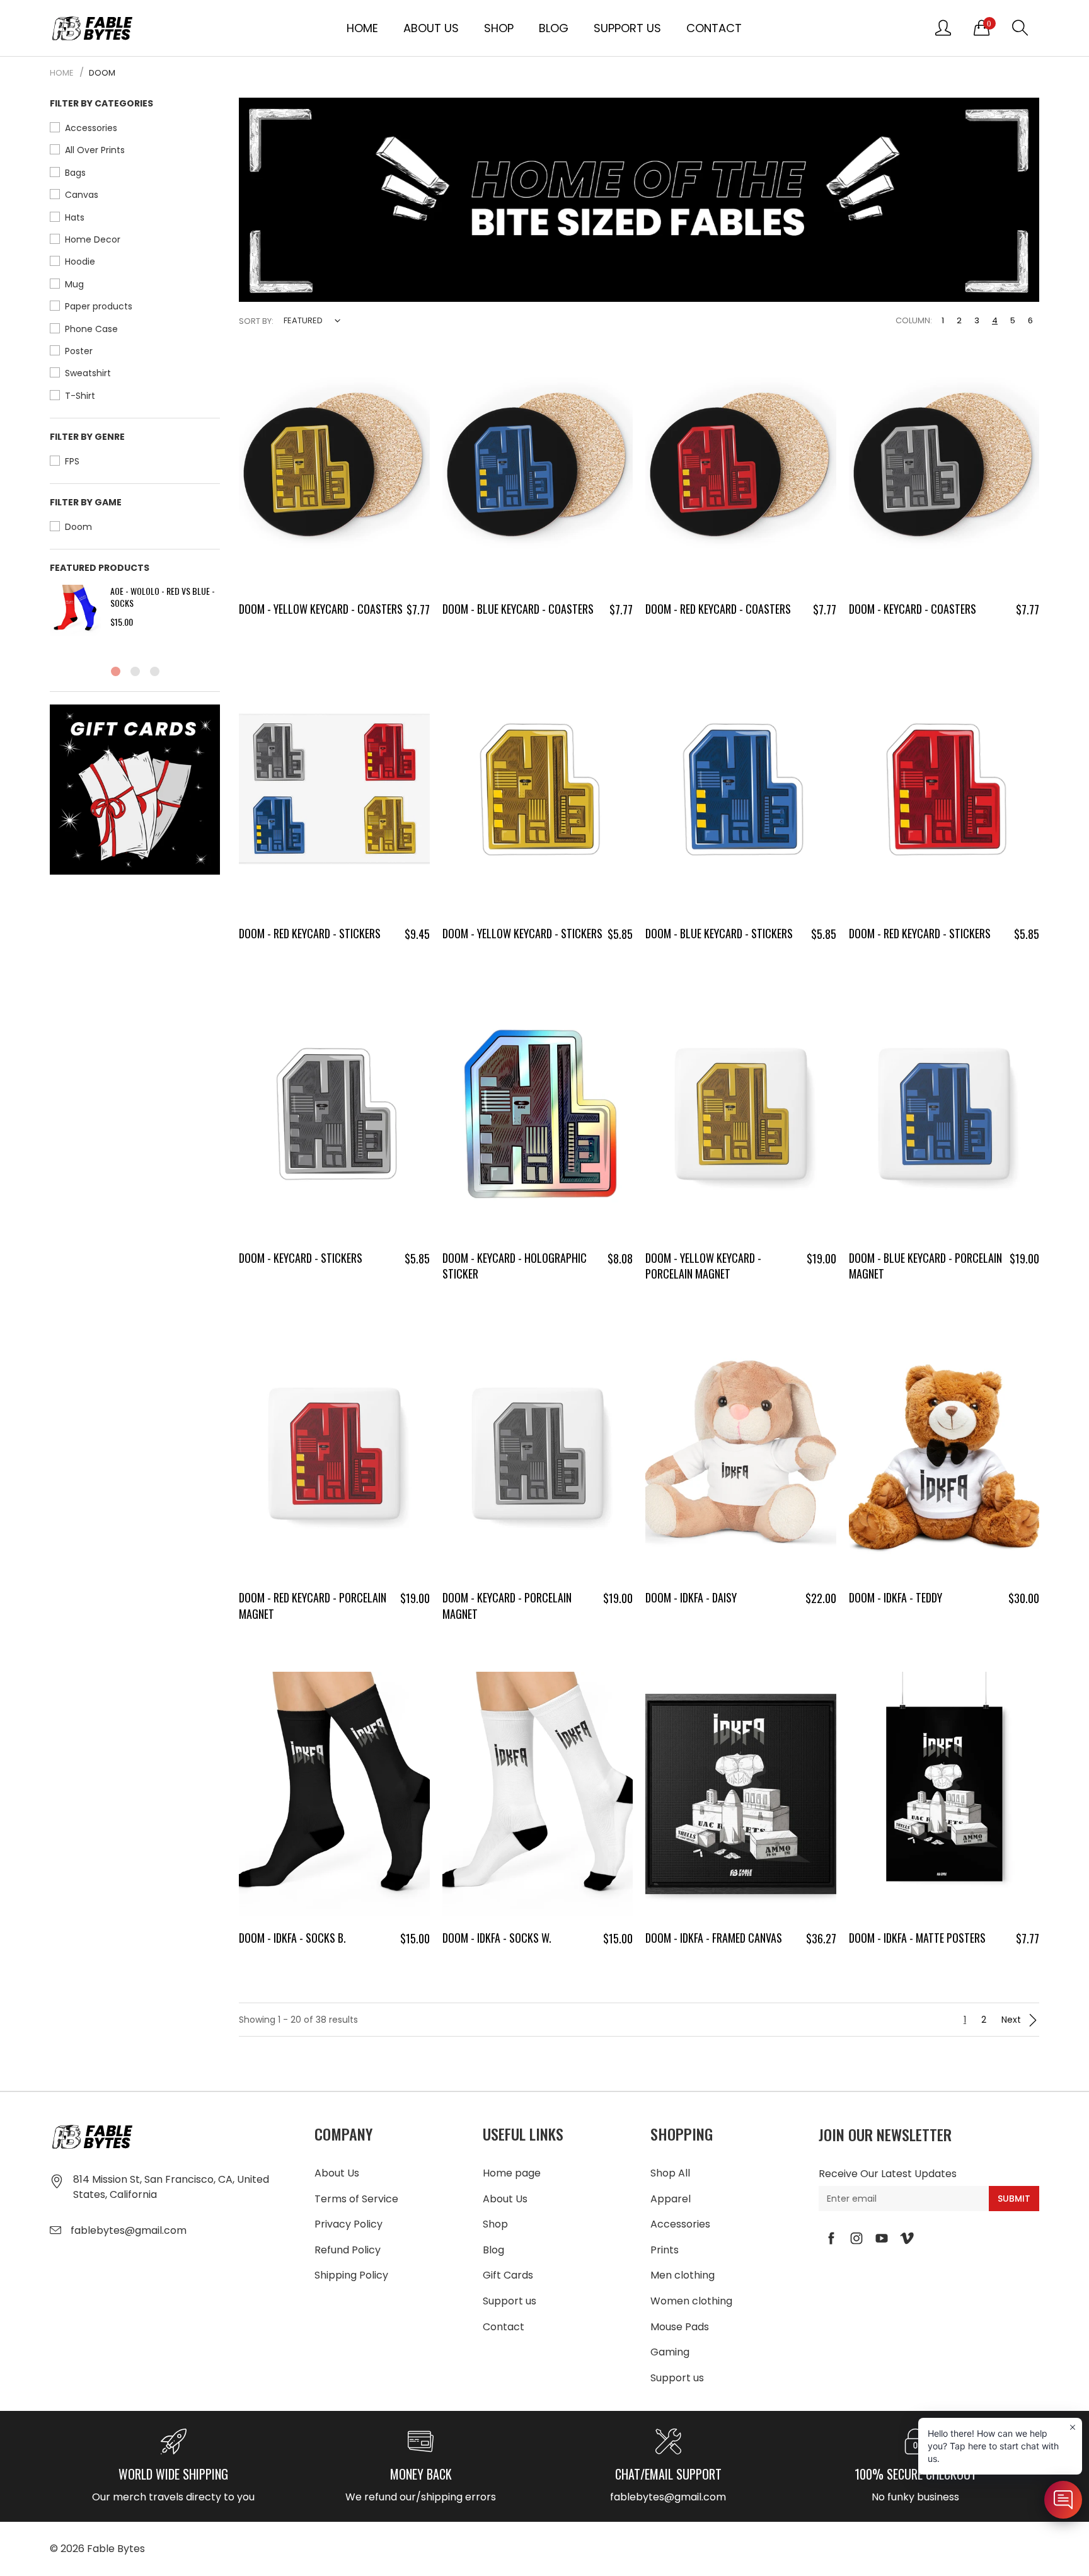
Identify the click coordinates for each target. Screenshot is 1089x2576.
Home (362, 28)
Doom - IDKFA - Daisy (691, 1597)
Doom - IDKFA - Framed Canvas (714, 1938)
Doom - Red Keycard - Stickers (310, 933)
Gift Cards (508, 2275)
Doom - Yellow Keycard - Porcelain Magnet (703, 1266)
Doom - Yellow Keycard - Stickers (522, 933)
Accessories (91, 128)
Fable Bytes (116, 2549)
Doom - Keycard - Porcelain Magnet (507, 1605)
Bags (75, 173)
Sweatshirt (88, 373)
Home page (512, 2173)
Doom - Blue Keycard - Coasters (518, 609)
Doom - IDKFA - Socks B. (292, 1938)
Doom (78, 527)
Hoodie (80, 262)
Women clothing (691, 2301)
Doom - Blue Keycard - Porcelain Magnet (925, 1266)
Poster (79, 351)
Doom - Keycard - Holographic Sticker (515, 1266)
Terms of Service (356, 2199)
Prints (665, 2250)
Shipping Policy (351, 2275)
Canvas (82, 195)
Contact (714, 28)
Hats (75, 217)
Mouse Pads (680, 2327)
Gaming (670, 2352)
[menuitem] (362, 28)
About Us (431, 28)
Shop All (670, 2173)
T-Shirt (80, 396)
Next (1012, 2020)
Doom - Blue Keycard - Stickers (719, 933)
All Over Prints (95, 150)
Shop (499, 28)
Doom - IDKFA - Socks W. (497, 1938)
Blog (554, 28)
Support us (627, 28)
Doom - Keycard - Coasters (913, 609)
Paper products (99, 306)
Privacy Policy (349, 2224)
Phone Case (91, 329)
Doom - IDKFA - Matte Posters (917, 1938)
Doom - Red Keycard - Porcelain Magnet (313, 1605)
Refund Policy (348, 2250)
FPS (72, 461)
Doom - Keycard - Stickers (301, 1258)
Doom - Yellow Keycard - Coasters (321, 609)
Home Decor (93, 239)
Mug (74, 284)
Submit (1014, 2199)
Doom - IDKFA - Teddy (896, 1597)
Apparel (671, 2199)
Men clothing (683, 2275)
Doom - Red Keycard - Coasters (718, 609)
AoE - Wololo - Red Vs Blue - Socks (163, 597)
